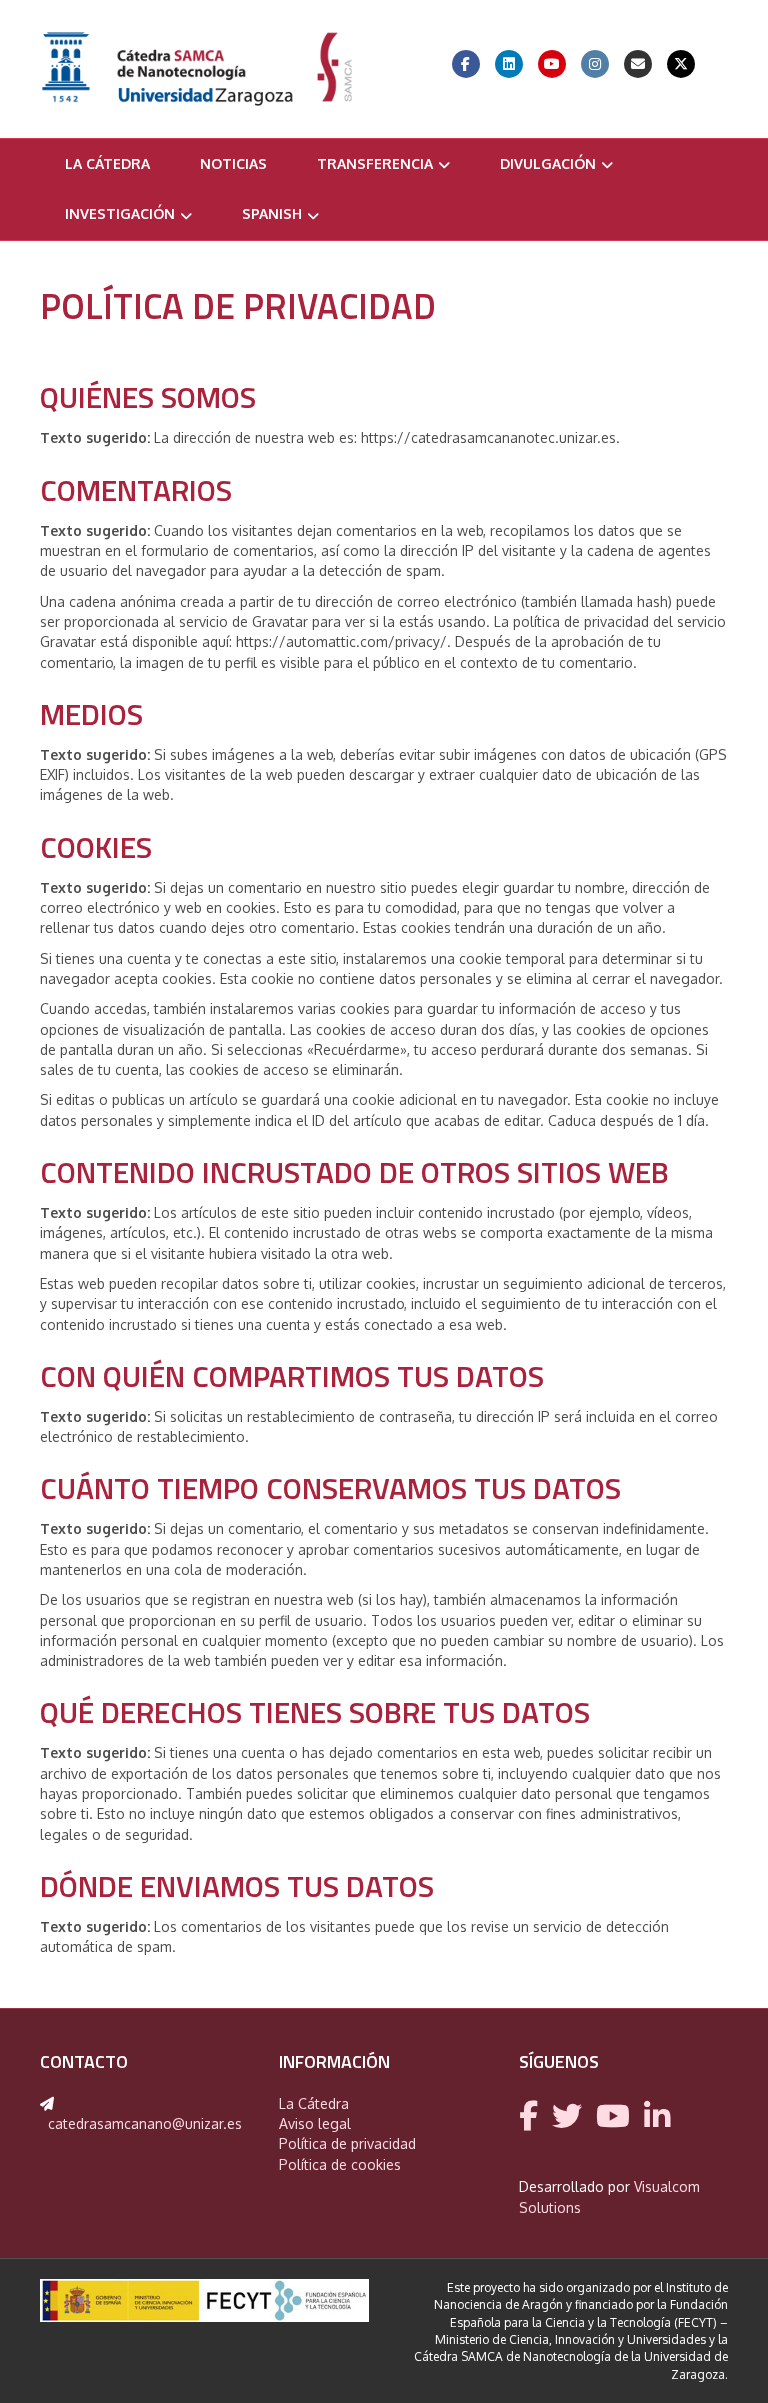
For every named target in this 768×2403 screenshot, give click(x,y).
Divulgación (548, 163)
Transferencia (375, 163)
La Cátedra (107, 163)
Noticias (233, 163)
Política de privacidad (347, 2143)
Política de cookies (340, 2164)
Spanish (272, 213)
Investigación (120, 213)
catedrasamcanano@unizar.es (145, 2123)
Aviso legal (315, 2123)
